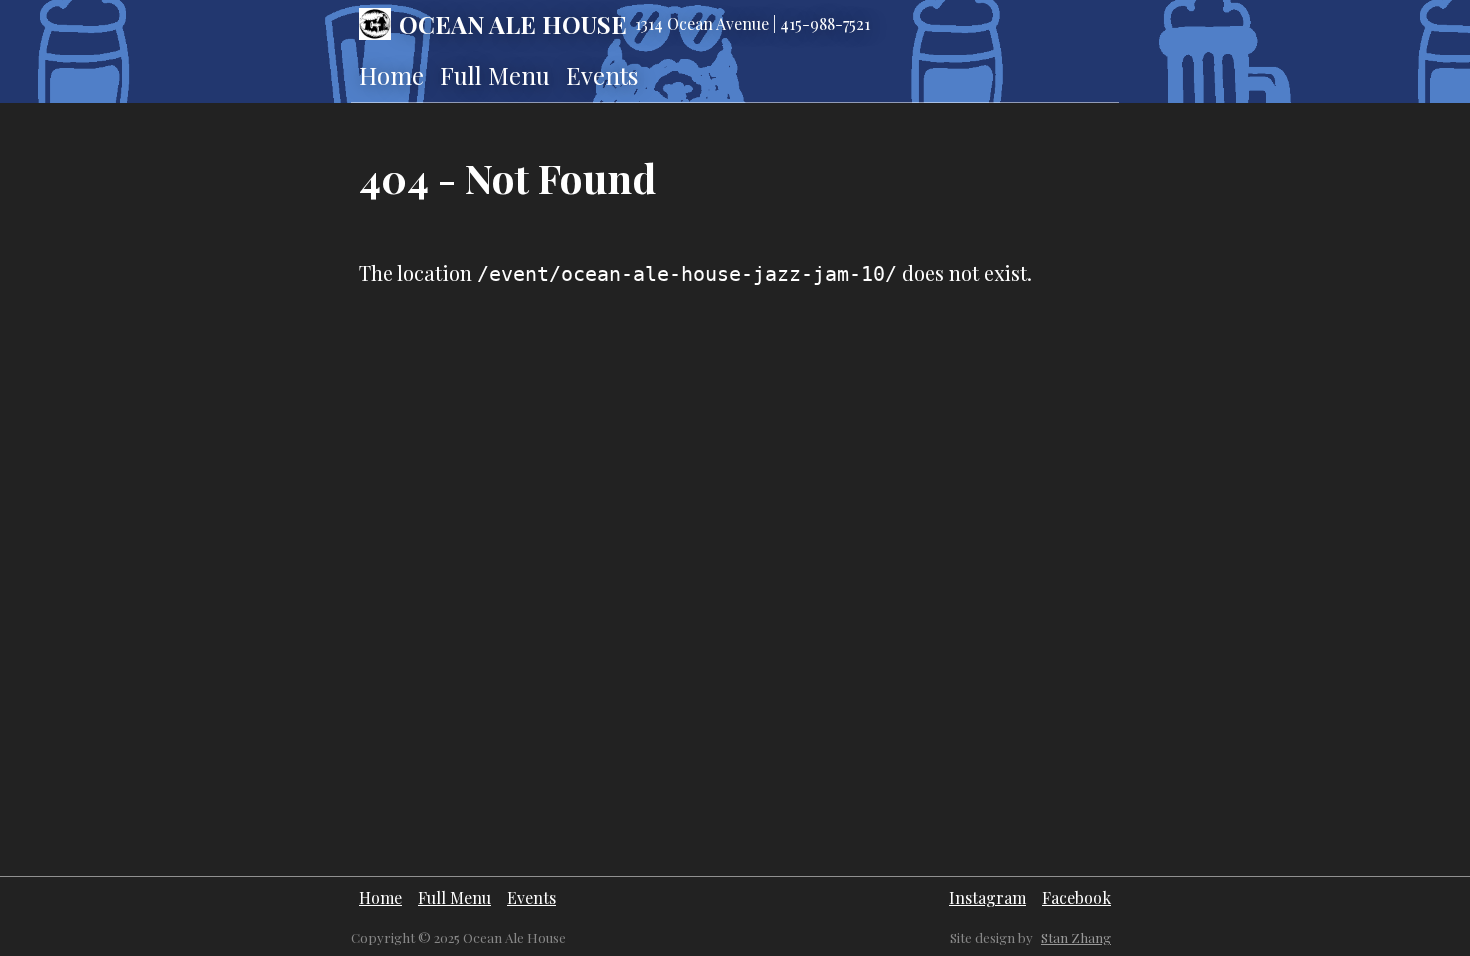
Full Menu (495, 75)
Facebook (1076, 897)
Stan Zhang (1076, 937)
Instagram (987, 897)
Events (602, 75)
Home (391, 75)
